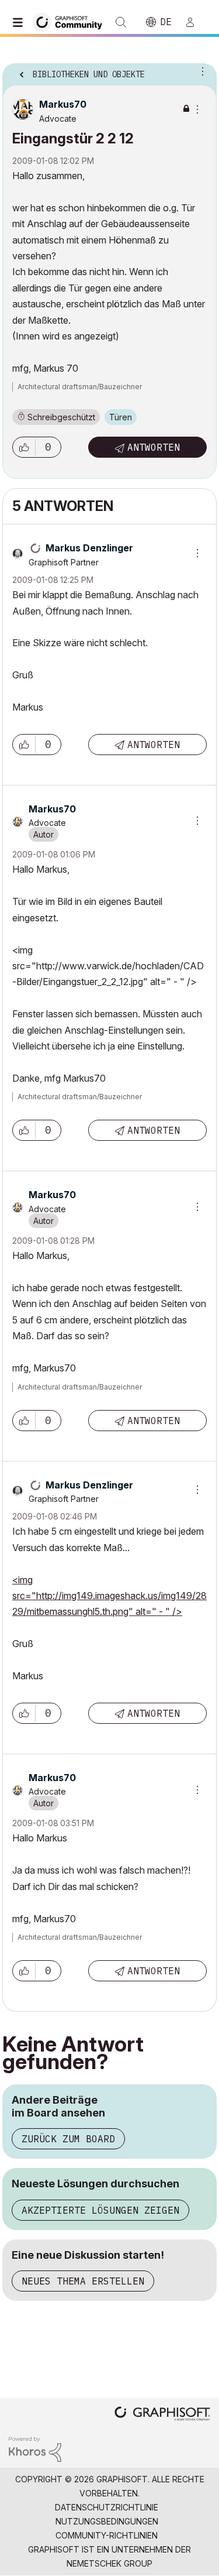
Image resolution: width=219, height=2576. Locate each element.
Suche (121, 22)
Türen (121, 417)
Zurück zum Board (68, 2139)
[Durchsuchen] (20, 22)
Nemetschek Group (109, 2563)
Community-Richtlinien (107, 2535)
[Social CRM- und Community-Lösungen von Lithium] (35, 2448)
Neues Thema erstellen (83, 2281)
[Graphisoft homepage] (162, 2415)
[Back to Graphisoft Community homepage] (71, 21)
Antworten (154, 447)
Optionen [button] (200, 71)
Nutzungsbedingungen (107, 2521)
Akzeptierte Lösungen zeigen (100, 2210)
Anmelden (195, 22)
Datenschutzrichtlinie (107, 2507)
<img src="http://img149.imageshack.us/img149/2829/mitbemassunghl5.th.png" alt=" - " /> (109, 1596)
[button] (24, 447)
